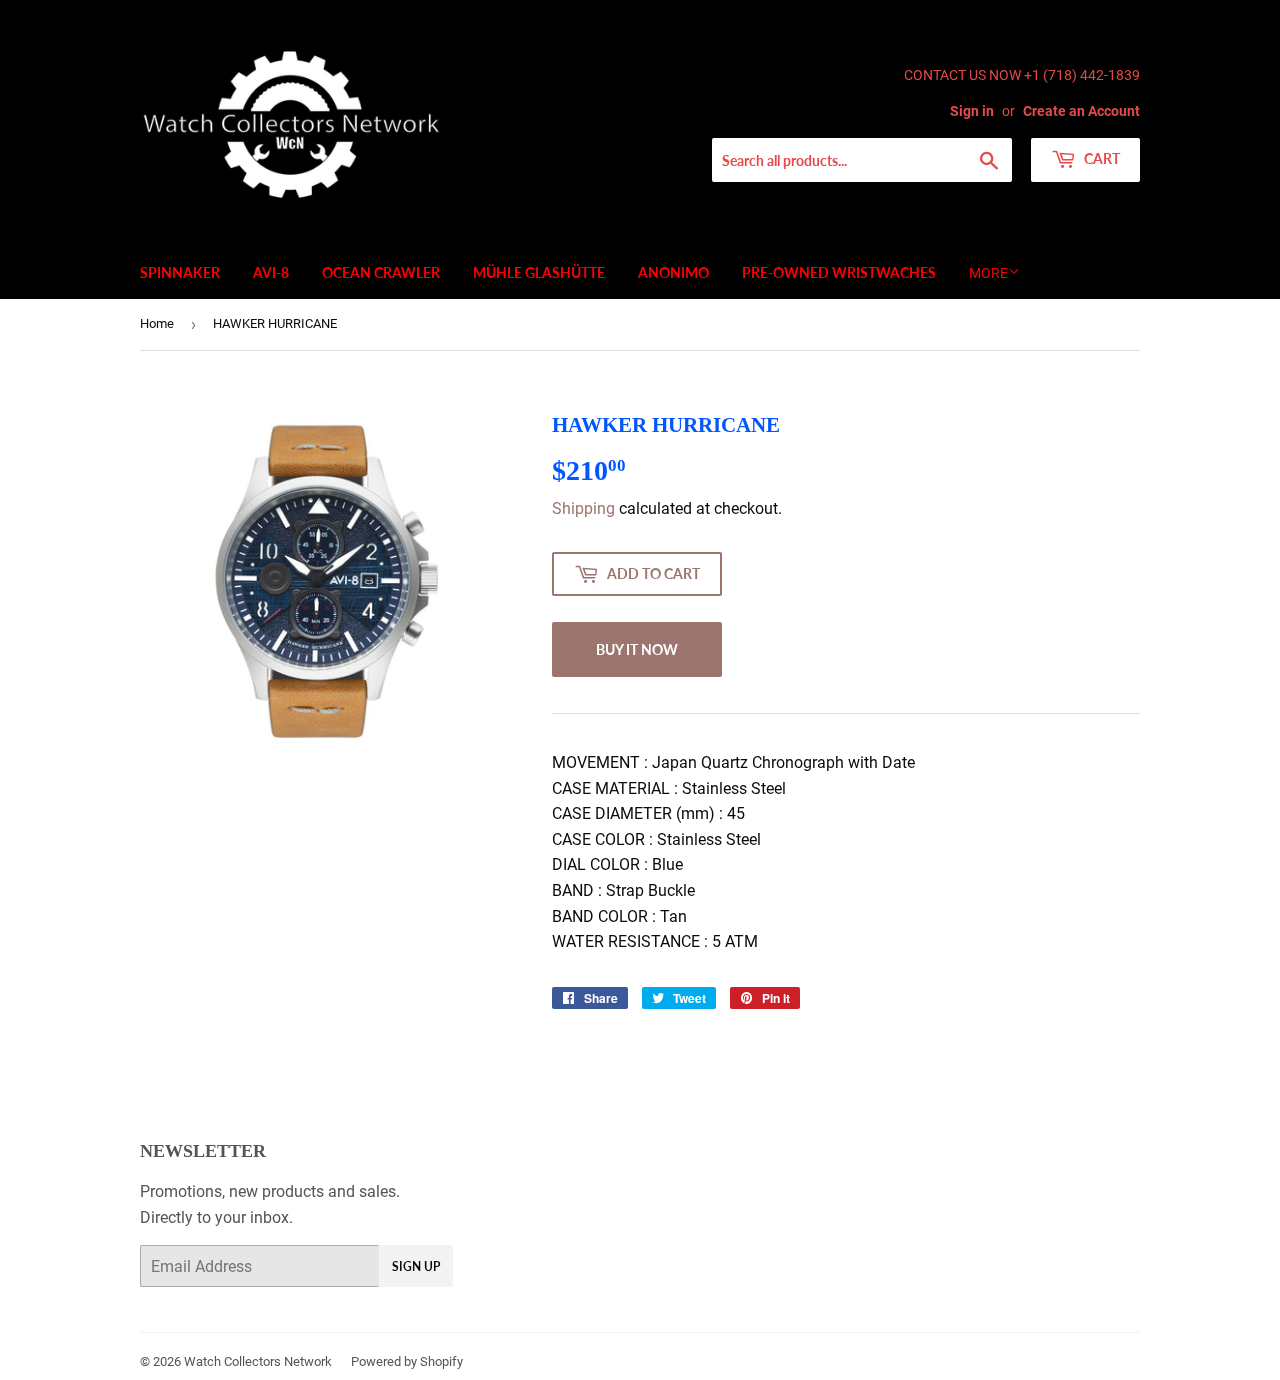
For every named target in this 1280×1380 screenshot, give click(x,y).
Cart (1100, 158)
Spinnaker (180, 272)
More (988, 273)
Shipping (583, 508)
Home (157, 323)
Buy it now (637, 649)
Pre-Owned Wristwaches (839, 272)
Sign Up (416, 1266)
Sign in (972, 111)
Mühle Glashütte (539, 272)
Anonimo (673, 272)
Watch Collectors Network (258, 1361)
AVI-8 (271, 272)
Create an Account (1081, 111)
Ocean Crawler (381, 272)
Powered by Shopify (407, 1361)
